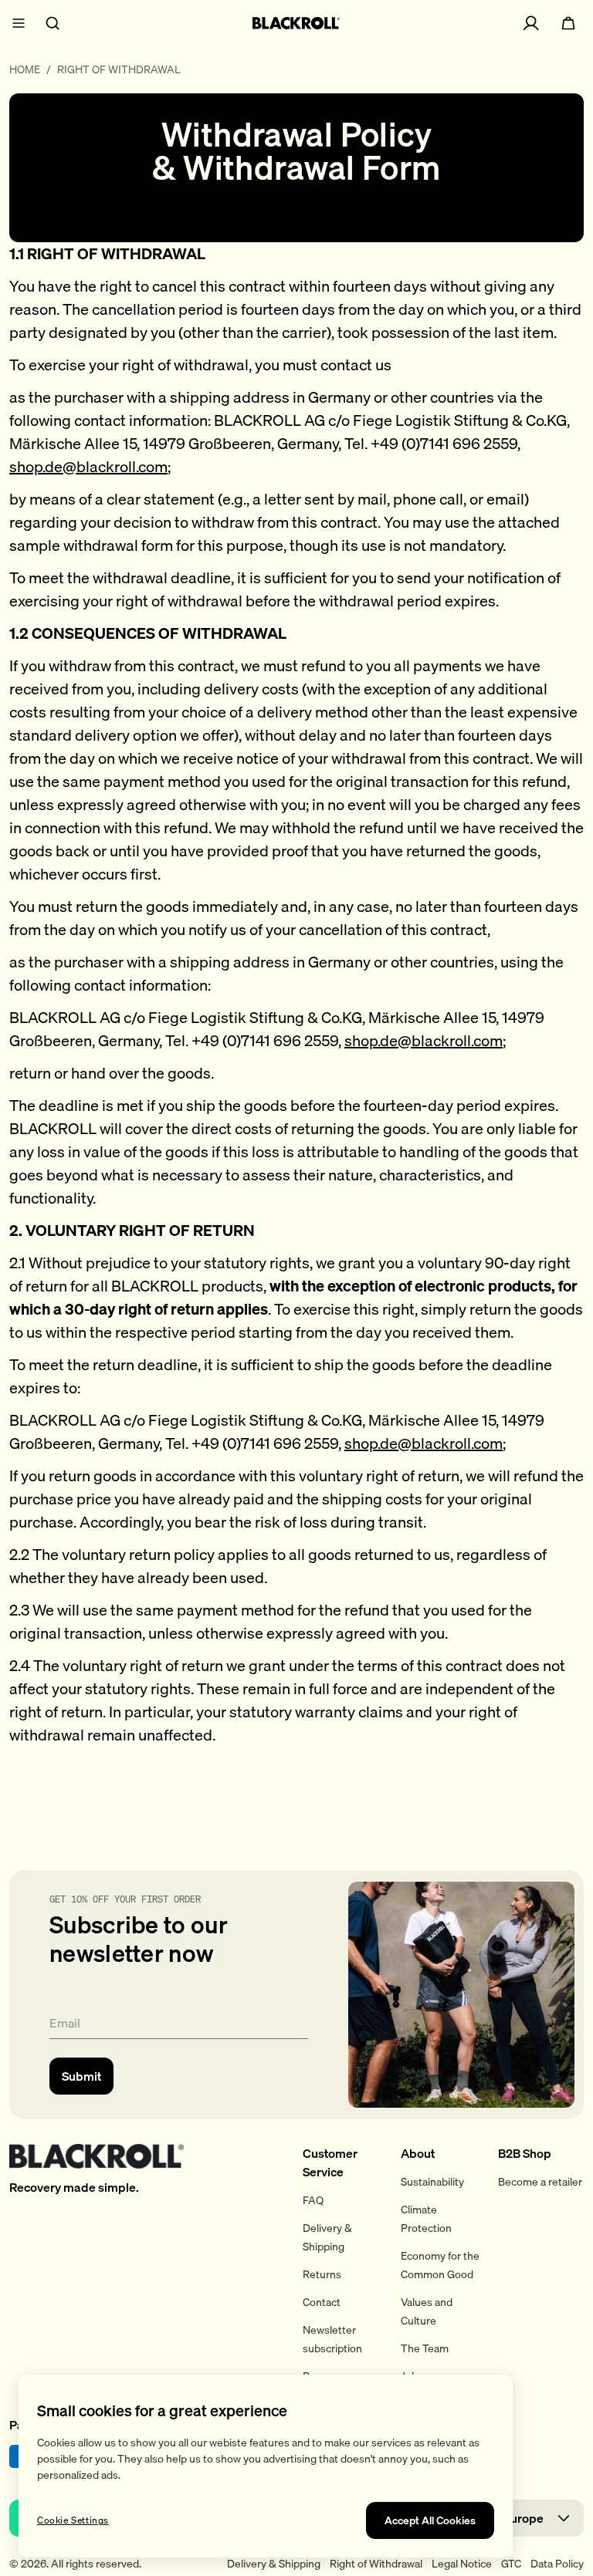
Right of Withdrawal (376, 2564)
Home (25, 70)
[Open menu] (19, 23)
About (418, 2153)
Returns (322, 2274)
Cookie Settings (73, 2520)
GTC (511, 2564)
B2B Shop (525, 2153)
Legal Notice (462, 2564)
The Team (425, 2348)
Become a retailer (540, 2182)
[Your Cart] (568, 23)
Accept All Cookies (430, 2520)
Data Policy (557, 2564)
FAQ (313, 2200)
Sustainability (432, 2182)
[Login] (531, 23)
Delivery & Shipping (274, 2564)
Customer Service (330, 2162)
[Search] (53, 23)
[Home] (296, 23)
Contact (322, 2302)
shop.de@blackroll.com (88, 466)
